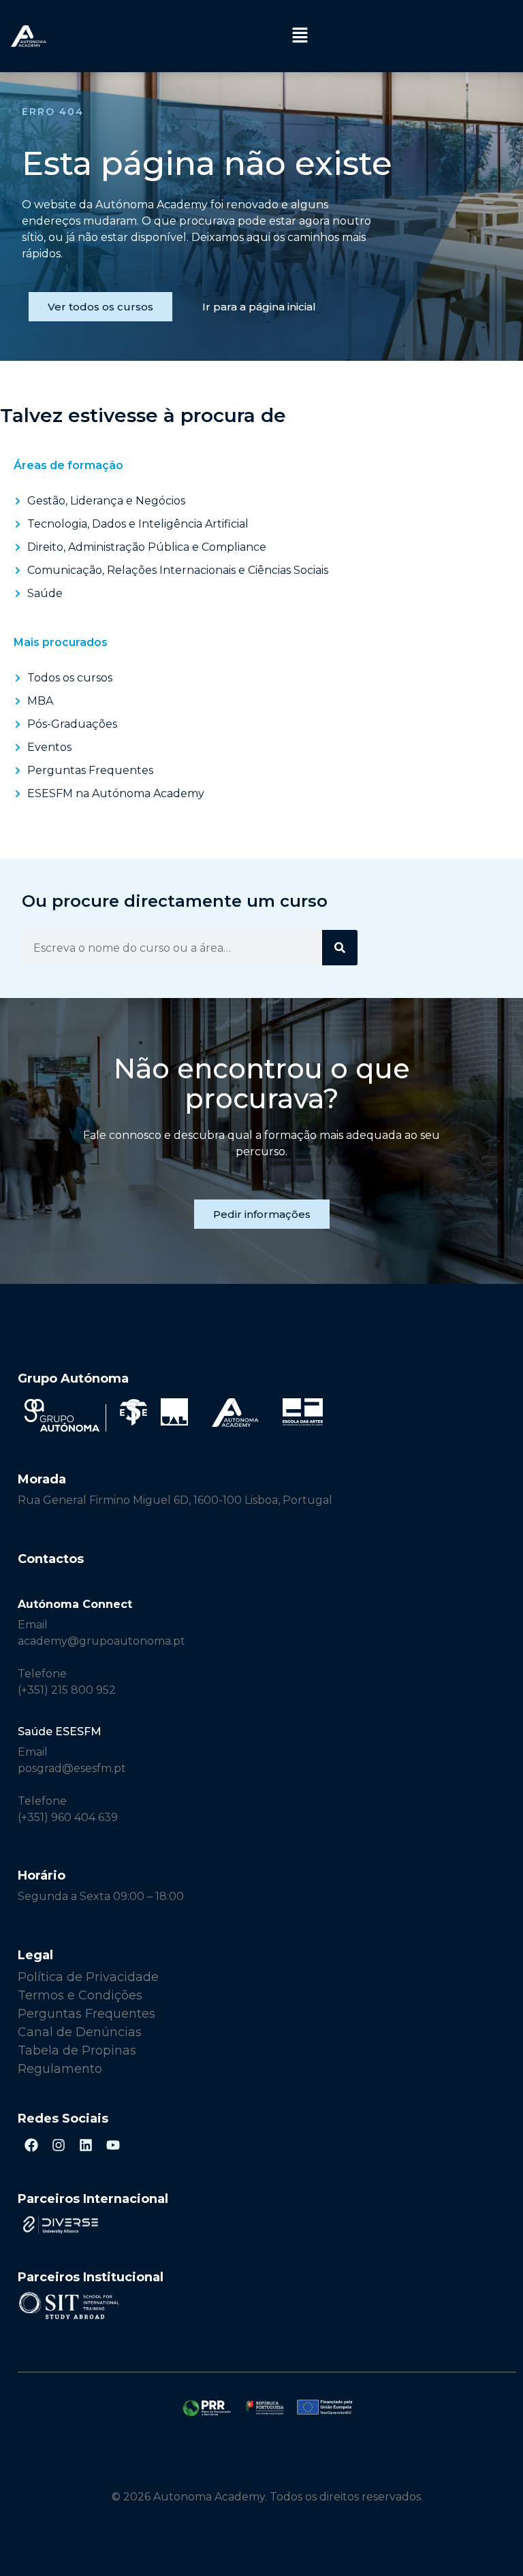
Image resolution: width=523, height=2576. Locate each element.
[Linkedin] (86, 2145)
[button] (300, 36)
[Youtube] (113, 2145)
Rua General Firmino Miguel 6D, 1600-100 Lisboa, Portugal (175, 1500)
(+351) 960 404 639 (68, 1817)
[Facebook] (31, 2145)
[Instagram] (59, 2145)
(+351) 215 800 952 (68, 1690)
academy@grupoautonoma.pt (101, 1641)
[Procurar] (340, 948)
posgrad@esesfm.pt (72, 1768)
